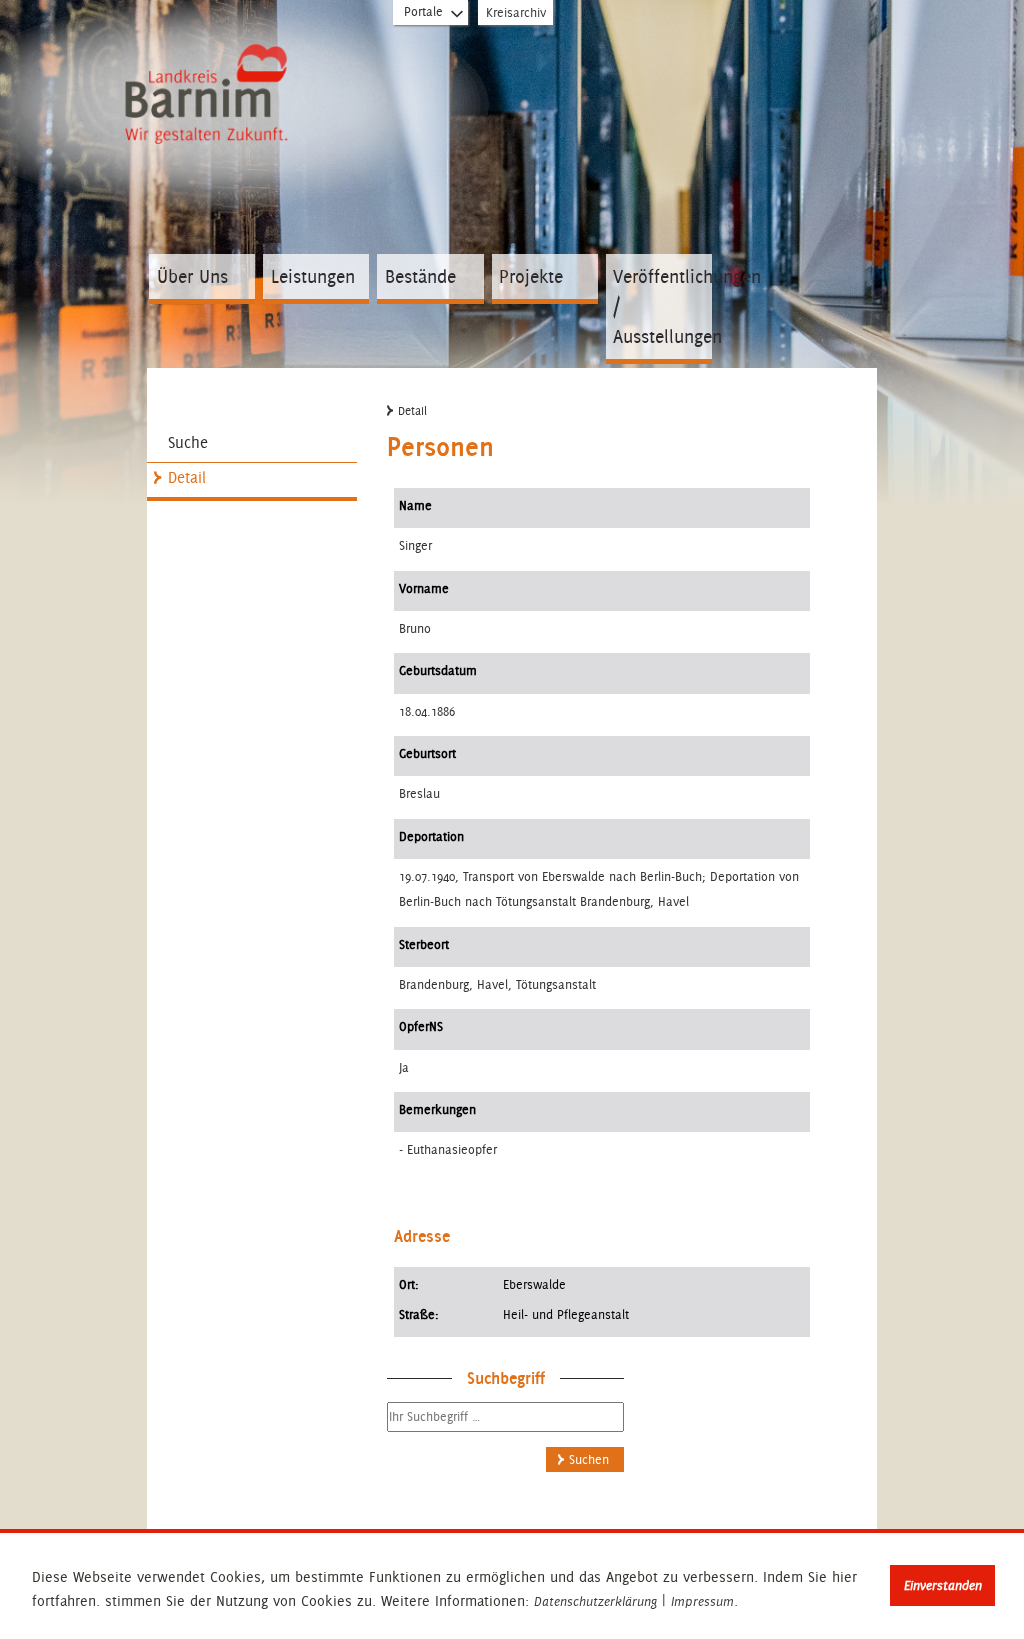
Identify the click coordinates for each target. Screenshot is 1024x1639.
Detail (187, 477)
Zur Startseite (210, 96)
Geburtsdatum (438, 670)
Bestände (420, 276)
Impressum (702, 1602)
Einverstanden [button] (943, 1585)
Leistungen (313, 276)
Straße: (419, 1314)
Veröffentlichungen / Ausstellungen (662, 306)
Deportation (431, 836)
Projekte (531, 276)
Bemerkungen (437, 1109)
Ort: (409, 1284)
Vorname (424, 588)
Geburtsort (427, 753)
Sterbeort (424, 944)
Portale (423, 11)
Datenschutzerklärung (595, 1602)
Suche (188, 442)
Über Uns (192, 276)
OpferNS (421, 1026)
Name (415, 505)
